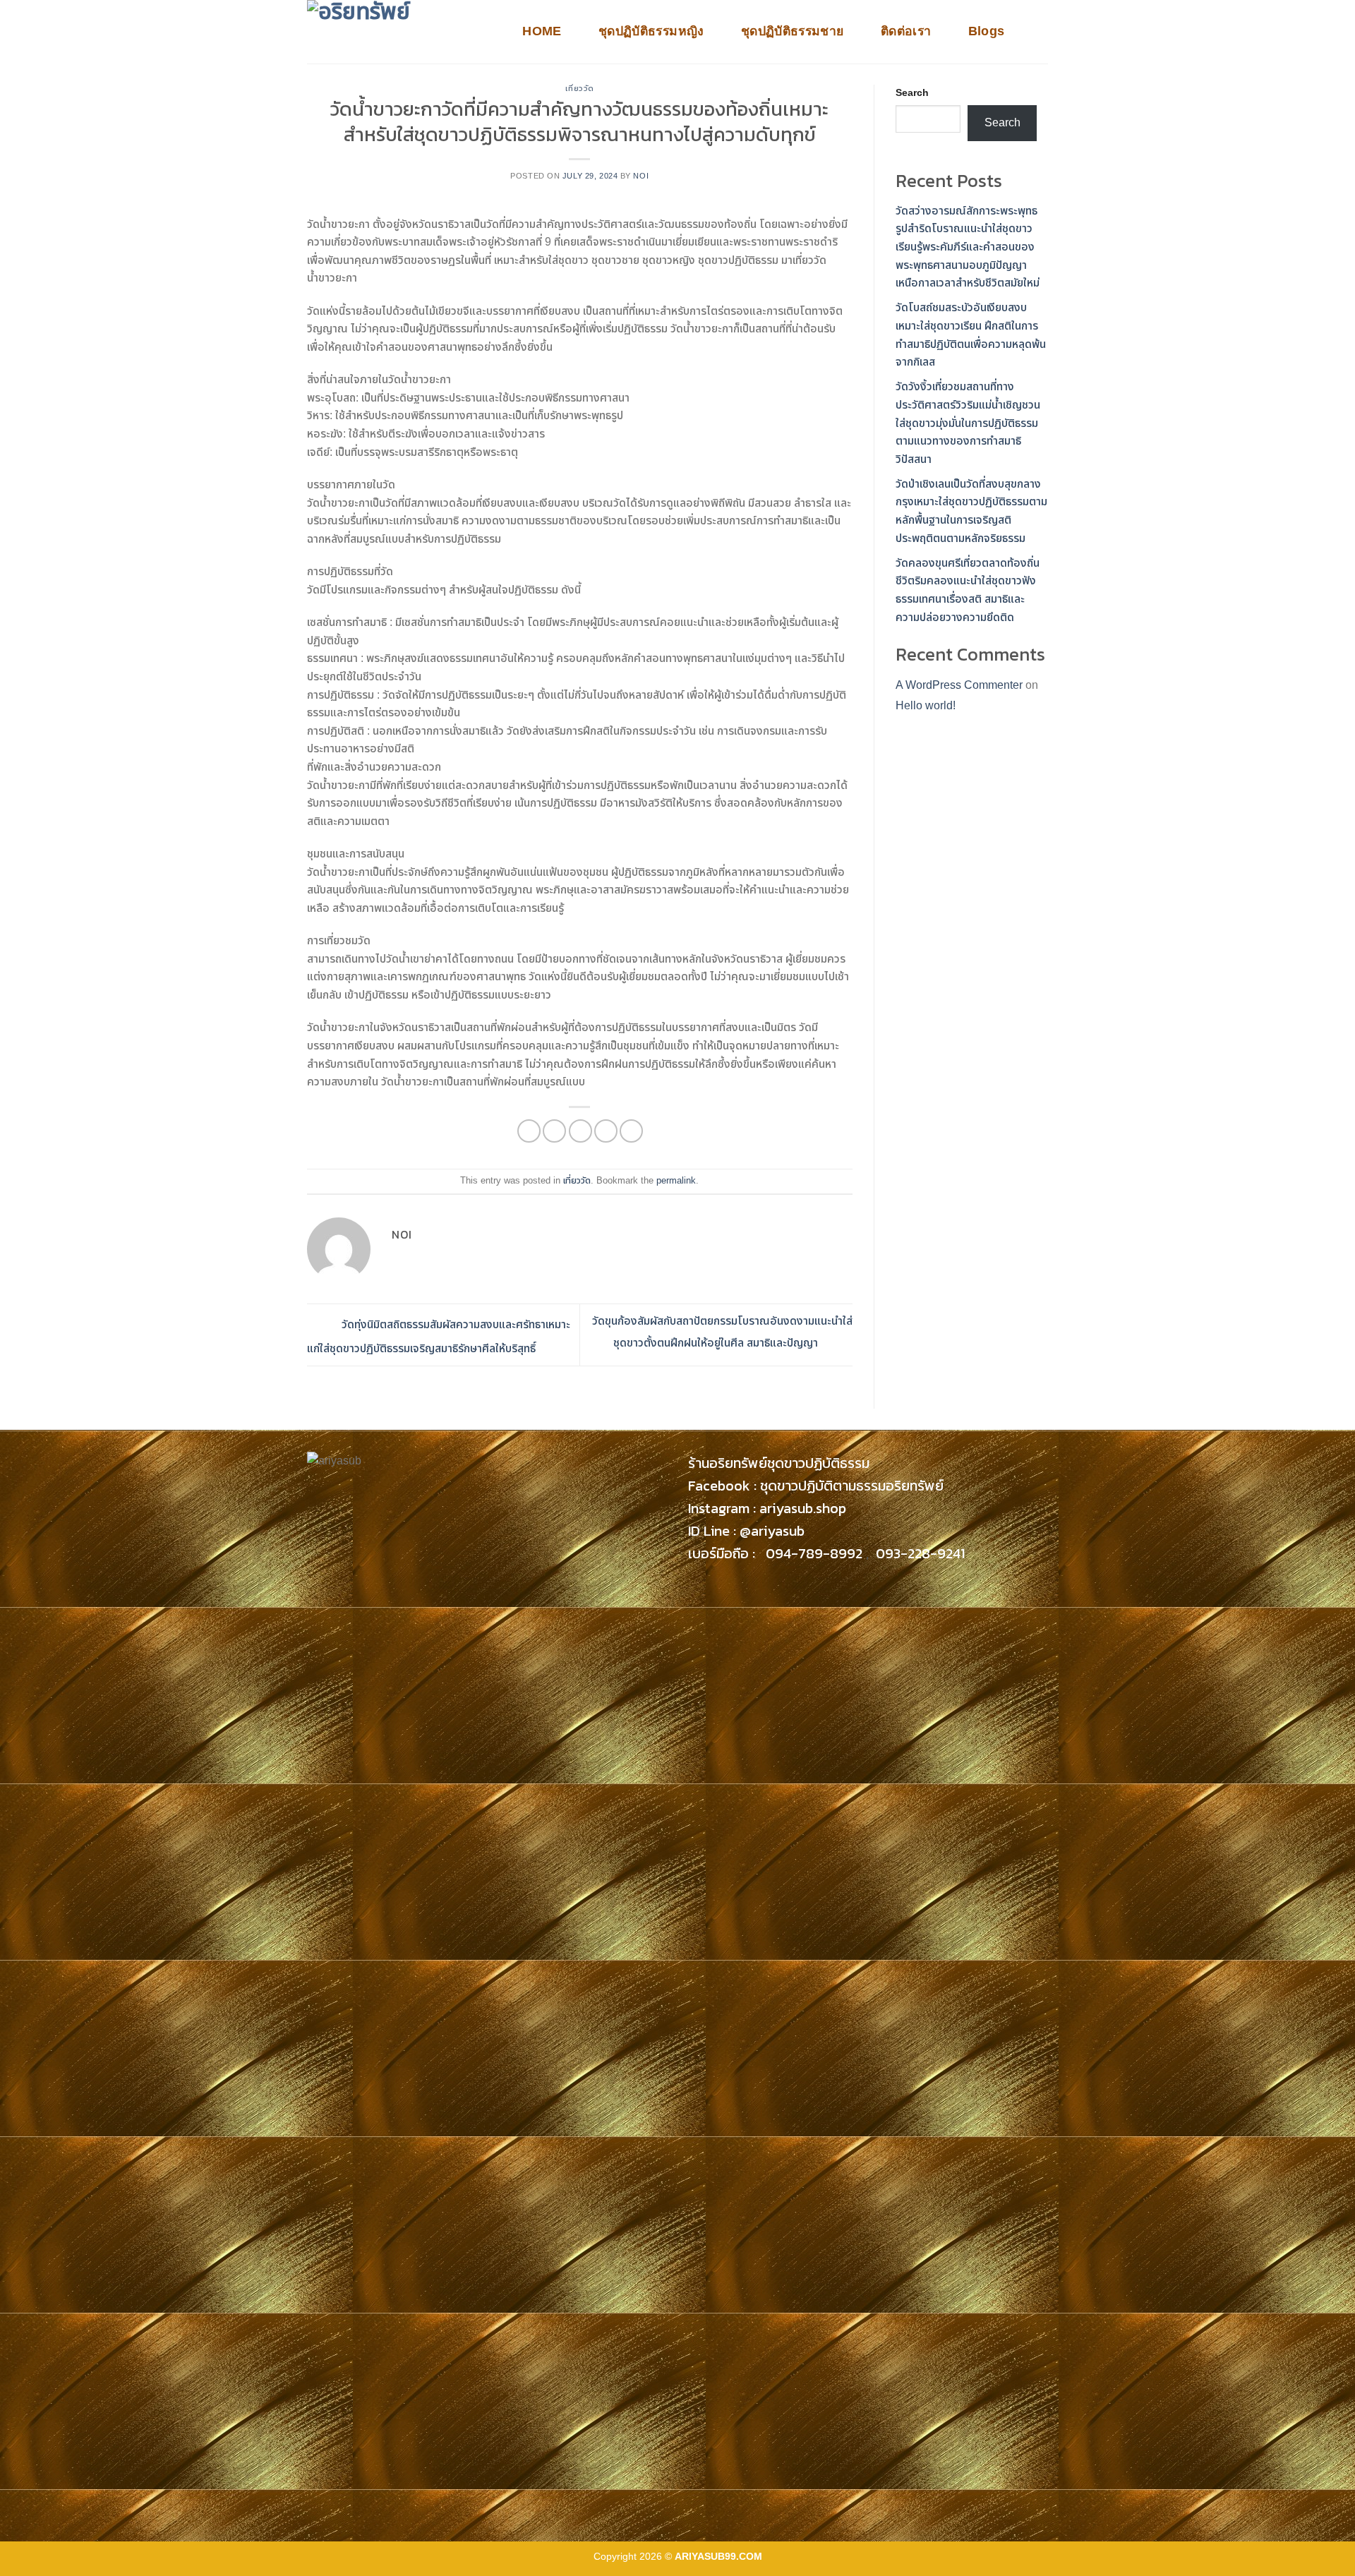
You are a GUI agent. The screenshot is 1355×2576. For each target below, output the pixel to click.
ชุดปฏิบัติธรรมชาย (793, 31)
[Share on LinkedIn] (631, 1131)
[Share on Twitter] (554, 1131)
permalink (676, 1180)
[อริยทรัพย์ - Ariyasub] (399, 32)
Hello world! (926, 705)
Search (912, 92)
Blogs (987, 31)
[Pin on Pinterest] (606, 1131)
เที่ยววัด (580, 88)
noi (641, 176)
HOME (542, 31)
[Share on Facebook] (529, 1131)
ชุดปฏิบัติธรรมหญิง (651, 31)
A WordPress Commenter (959, 685)
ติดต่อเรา (906, 31)
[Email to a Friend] (580, 1131)
